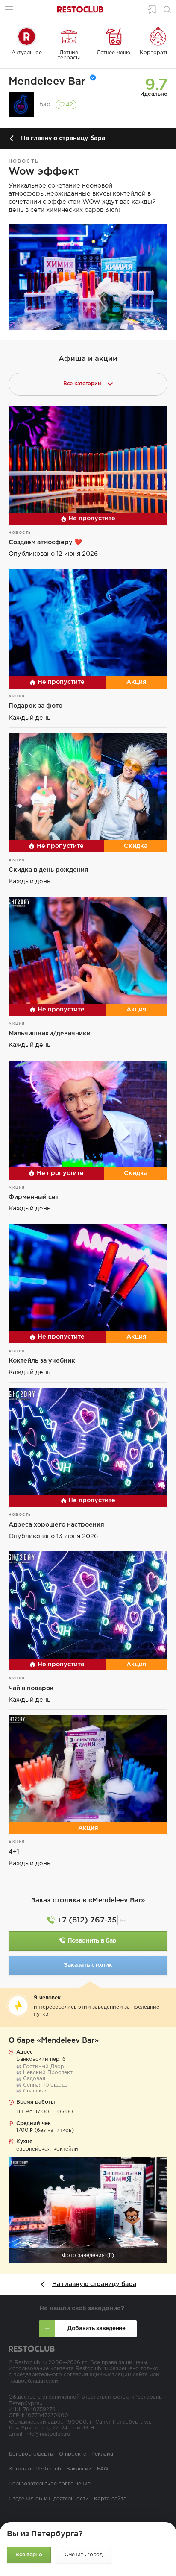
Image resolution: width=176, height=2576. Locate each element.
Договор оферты (31, 2454)
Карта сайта (110, 2499)
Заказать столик (88, 1965)
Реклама (102, 2454)
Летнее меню (113, 53)
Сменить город (84, 2555)
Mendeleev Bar (47, 82)
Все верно (29, 2555)
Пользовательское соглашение (50, 2484)
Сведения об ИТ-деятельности (49, 2499)
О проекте (73, 2454)
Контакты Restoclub (35, 2469)
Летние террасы (69, 55)
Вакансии (79, 2469)
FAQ (103, 2469)
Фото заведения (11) (88, 2255)
